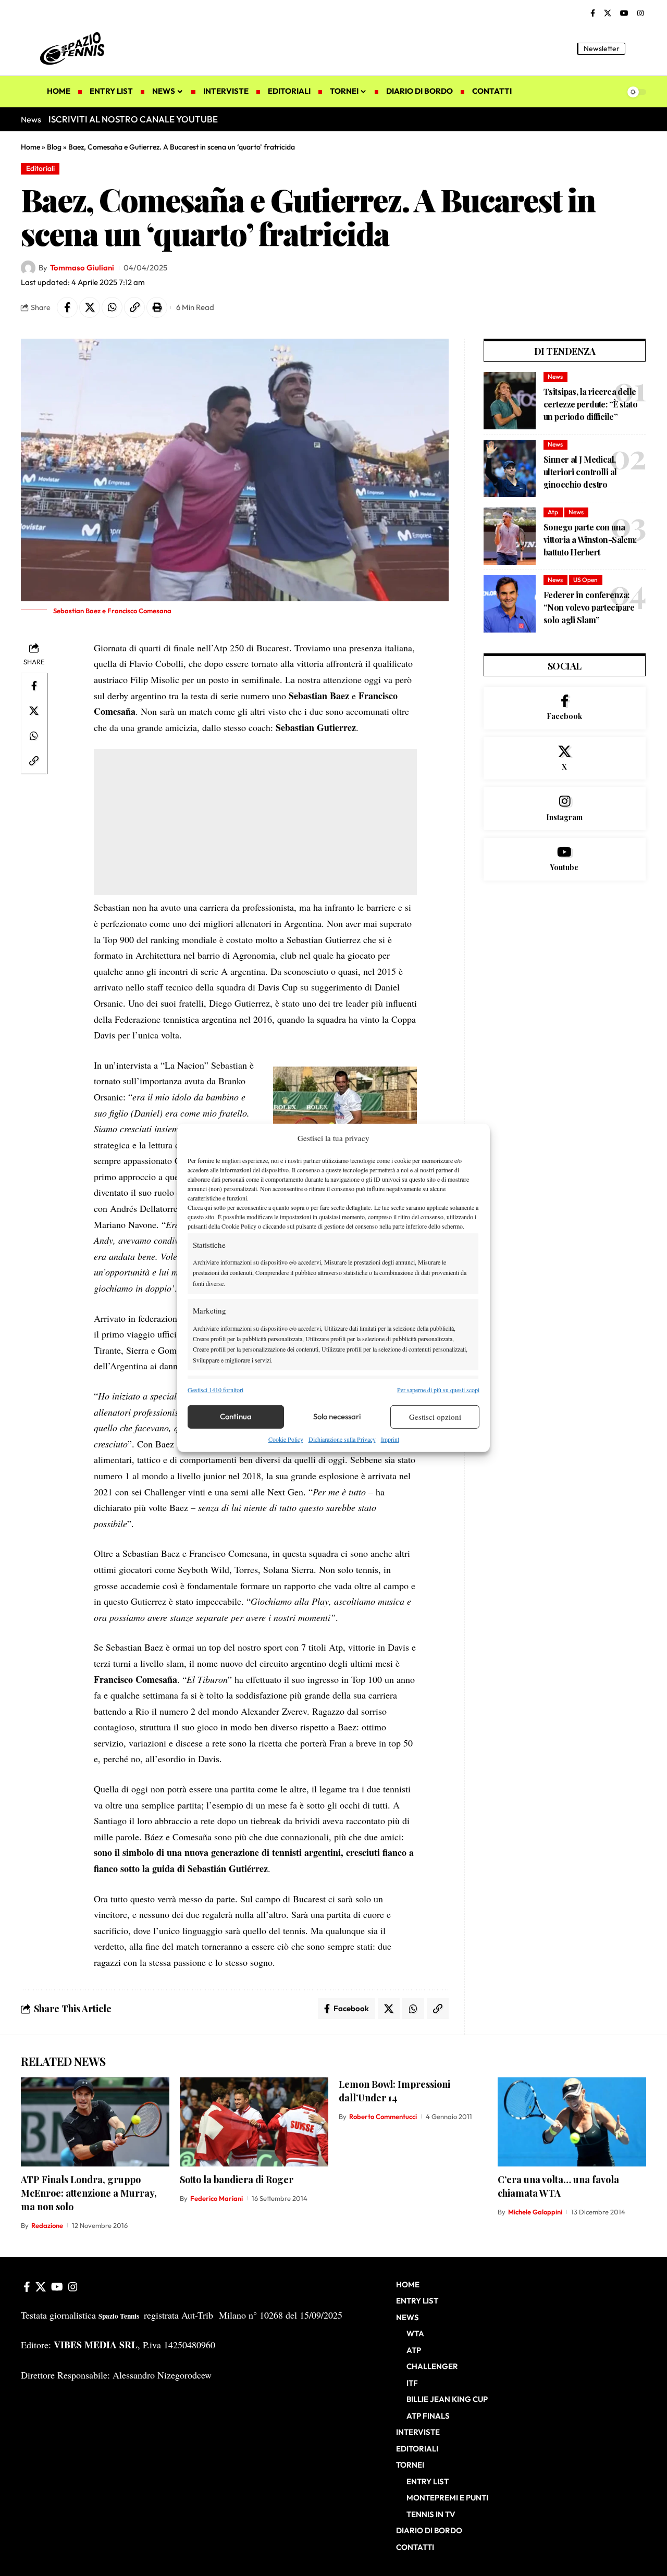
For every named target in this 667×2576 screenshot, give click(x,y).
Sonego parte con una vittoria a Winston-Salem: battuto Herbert (590, 540)
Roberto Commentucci (383, 2116)
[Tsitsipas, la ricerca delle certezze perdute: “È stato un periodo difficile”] (510, 401)
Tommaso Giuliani (82, 268)
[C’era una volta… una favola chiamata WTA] (572, 2122)
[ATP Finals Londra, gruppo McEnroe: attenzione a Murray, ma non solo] (95, 2122)
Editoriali (40, 168)
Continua (236, 1416)
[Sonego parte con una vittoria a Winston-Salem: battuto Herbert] (510, 536)
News (555, 376)
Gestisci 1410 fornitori (215, 1389)
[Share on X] (90, 307)
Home (30, 147)
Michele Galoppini (535, 2212)
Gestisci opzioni (435, 1417)
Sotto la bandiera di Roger (237, 2179)
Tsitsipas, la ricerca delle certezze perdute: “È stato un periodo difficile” (590, 404)
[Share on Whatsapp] (112, 307)
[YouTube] (624, 14)
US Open (585, 580)
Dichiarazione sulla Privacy (342, 1439)
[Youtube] (565, 859)
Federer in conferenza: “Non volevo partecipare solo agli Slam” (589, 607)
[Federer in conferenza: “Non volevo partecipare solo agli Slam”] (510, 604)
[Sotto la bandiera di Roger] (254, 2122)
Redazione (47, 2225)
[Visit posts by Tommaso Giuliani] (28, 268)
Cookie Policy (286, 1439)
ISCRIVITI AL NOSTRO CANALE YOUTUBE (133, 119)
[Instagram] (640, 14)
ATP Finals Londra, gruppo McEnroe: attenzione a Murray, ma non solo (89, 2193)
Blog (54, 147)
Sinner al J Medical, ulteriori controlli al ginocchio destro (580, 472)
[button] (638, 48)
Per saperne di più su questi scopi (438, 1389)
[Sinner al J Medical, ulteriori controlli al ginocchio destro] (510, 468)
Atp (553, 512)
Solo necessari (337, 1416)
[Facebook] (593, 14)
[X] (608, 14)
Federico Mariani (217, 2198)
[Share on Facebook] (67, 307)
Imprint (390, 1439)
